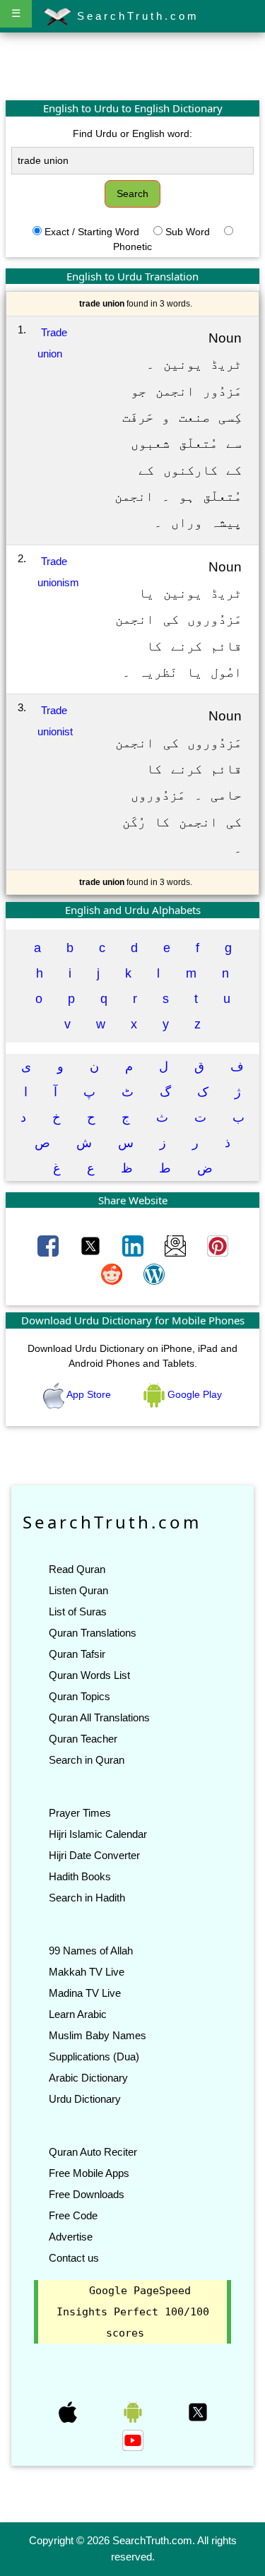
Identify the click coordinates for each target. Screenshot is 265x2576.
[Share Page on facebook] (49, 1245)
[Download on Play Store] (134, 2411)
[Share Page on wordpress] (154, 1274)
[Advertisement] (133, 66)
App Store (89, 1394)
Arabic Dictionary (88, 2078)
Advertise (71, 2237)
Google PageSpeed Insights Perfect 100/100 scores (133, 2312)
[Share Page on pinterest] (218, 1245)
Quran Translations (93, 1633)
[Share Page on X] (92, 1245)
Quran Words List (89, 1675)
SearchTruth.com (135, 16)
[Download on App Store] (69, 2411)
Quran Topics (79, 1696)
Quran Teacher (83, 1739)
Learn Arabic (78, 2014)
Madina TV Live (85, 1993)
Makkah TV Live (87, 1972)
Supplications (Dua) (94, 2056)
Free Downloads (87, 2194)
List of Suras (78, 1612)
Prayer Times (80, 1813)
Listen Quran (78, 1590)
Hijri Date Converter (94, 1855)
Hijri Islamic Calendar (98, 1834)
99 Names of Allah (91, 1951)
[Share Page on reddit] (113, 1274)
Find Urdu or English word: (132, 133)
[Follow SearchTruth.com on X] (198, 2411)
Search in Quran (87, 1760)
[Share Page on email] (177, 1245)
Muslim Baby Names (98, 2035)
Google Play (193, 1394)
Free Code (73, 2215)
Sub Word (188, 232)
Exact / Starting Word (92, 232)
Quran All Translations (99, 1717)
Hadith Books (80, 1876)
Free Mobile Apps (89, 2173)
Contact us (74, 2258)
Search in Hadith (87, 1898)
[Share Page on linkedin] (134, 1245)
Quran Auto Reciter (93, 2152)
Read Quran (77, 1569)
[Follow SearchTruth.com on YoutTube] (133, 2440)
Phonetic (132, 247)
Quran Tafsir (77, 1654)
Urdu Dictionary (85, 2099)
